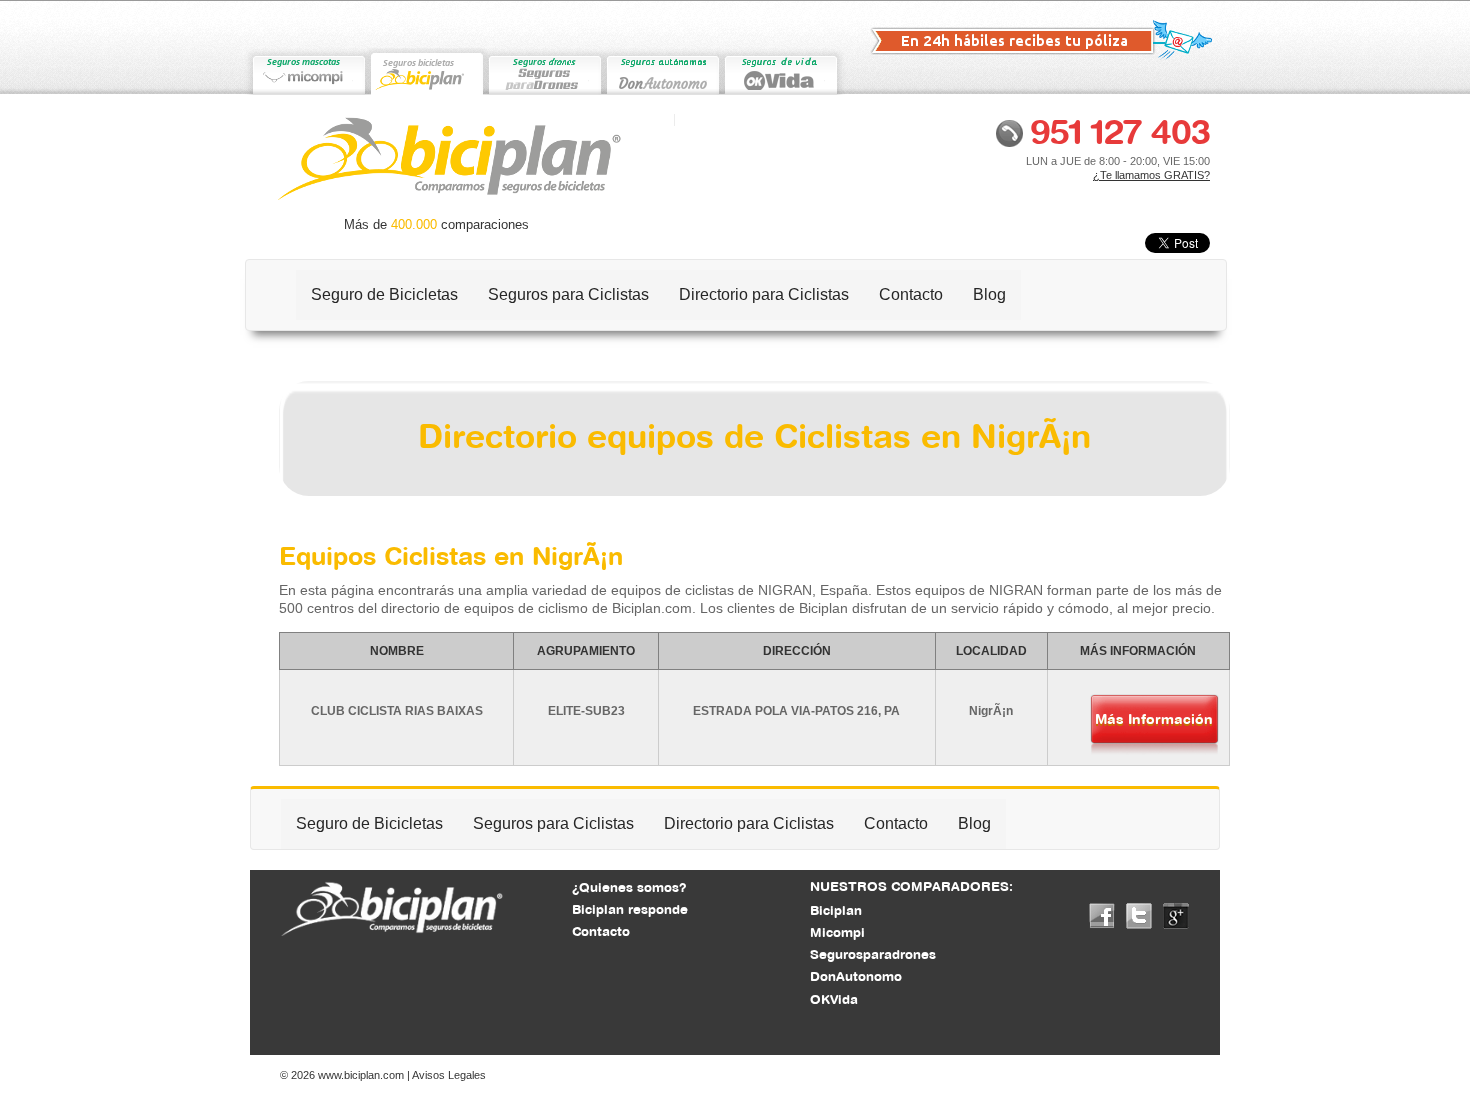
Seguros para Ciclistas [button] (568, 294)
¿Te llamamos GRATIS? (1151, 175)
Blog (989, 294)
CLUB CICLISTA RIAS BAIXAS (397, 711)
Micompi (837, 932)
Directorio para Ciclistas (764, 294)
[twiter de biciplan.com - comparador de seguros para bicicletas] (1139, 915)
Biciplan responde (630, 909)
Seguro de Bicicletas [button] (384, 294)
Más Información (1154, 719)
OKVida (834, 999)
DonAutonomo (856, 976)
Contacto (911, 294)
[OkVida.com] (780, 71)
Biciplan (836, 910)
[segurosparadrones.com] (544, 71)
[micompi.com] (308, 71)
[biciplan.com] (426, 71)
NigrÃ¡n (991, 711)
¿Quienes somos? (629, 887)
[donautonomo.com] (662, 71)
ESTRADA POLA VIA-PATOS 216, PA (796, 711)
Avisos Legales (449, 1075)
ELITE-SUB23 (586, 711)
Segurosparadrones (873, 954)
